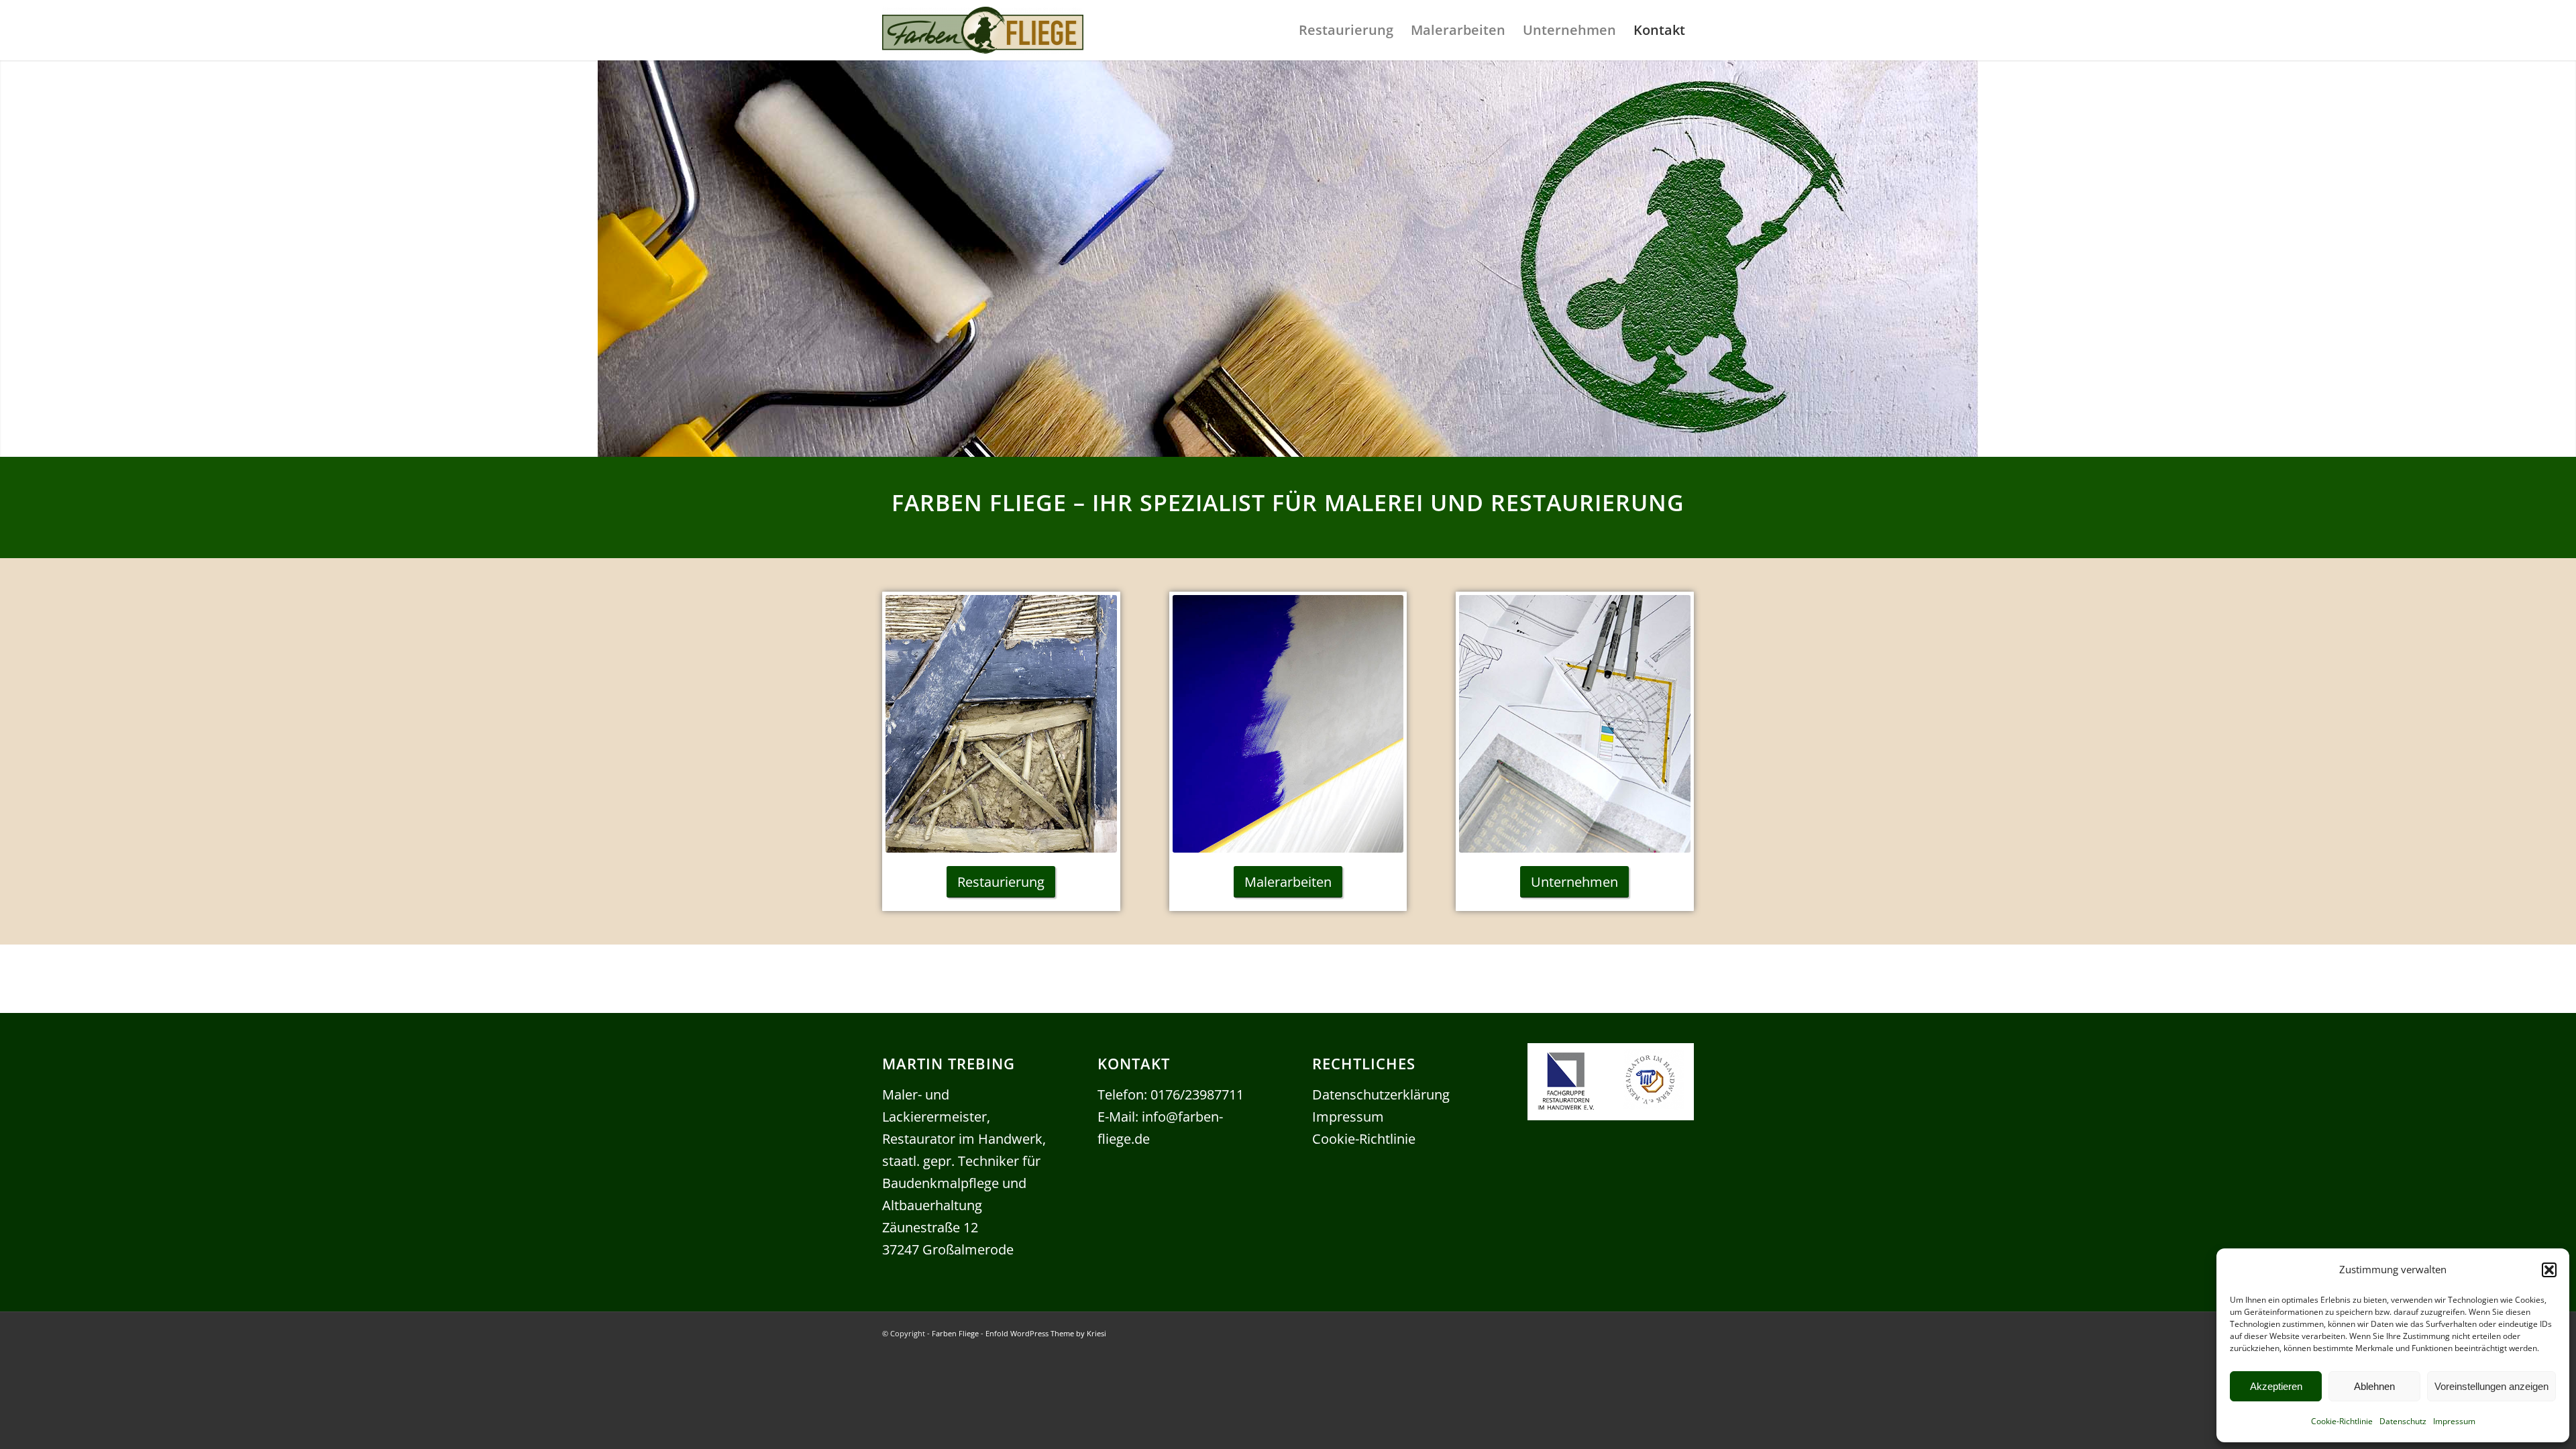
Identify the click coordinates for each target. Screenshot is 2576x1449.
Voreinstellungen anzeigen (2491, 1386)
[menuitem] (1346, 30)
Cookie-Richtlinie (2342, 1421)
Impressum (2454, 1421)
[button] (2549, 1270)
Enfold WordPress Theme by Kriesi (1046, 1333)
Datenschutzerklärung (1381, 1094)
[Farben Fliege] (983, 37)
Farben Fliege (955, 1333)
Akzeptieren (2276, 1386)
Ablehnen (2374, 1386)
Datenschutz (2403, 1421)
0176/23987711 (1197, 1094)
